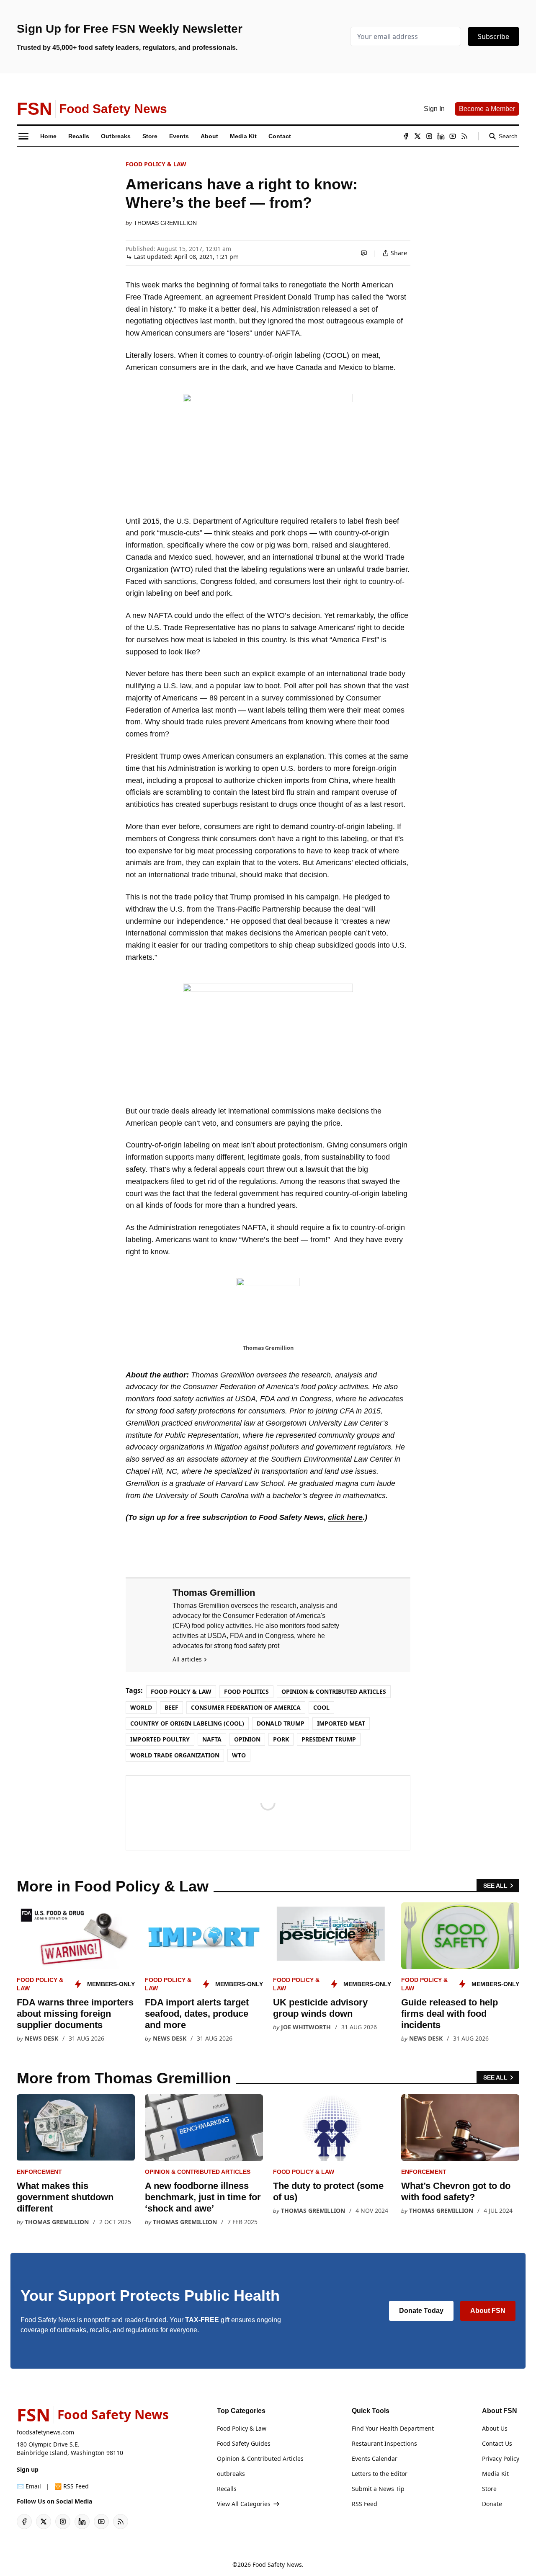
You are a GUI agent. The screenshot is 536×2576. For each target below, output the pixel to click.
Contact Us (497, 2443)
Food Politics (246, 1691)
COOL (321, 1707)
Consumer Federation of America (246, 1707)
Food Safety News (277, 2564)
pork (281, 1739)
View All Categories (244, 2504)
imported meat (341, 1723)
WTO (239, 1755)
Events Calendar (375, 2458)
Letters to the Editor (380, 2474)
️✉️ (29, 2486)
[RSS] (464, 136)
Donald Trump (281, 1723)
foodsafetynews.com (45, 2432)
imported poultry (160, 1739)
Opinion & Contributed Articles (334, 1691)
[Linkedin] (441, 136)
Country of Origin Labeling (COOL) (187, 1723)
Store (489, 2489)
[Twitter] (417, 136)
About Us (495, 2428)
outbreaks (231, 2474)
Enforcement (39, 2172)
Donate (492, 2504)
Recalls (227, 2489)
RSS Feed (365, 2504)
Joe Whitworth (306, 2027)
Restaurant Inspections (384, 2443)
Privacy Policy (501, 2458)
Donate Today (421, 2311)
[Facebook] (406, 136)
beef (171, 1707)
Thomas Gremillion (165, 223)
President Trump (329, 1739)
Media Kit (495, 2474)
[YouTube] (453, 136)
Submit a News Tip (378, 2489)
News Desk (41, 2038)
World (141, 1707)
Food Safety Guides (244, 2443)
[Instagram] (429, 136)
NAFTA (212, 1739)
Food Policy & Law (156, 164)
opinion (247, 1739)
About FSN (488, 2311)
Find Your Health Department (393, 2428)
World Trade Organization (175, 1755)
